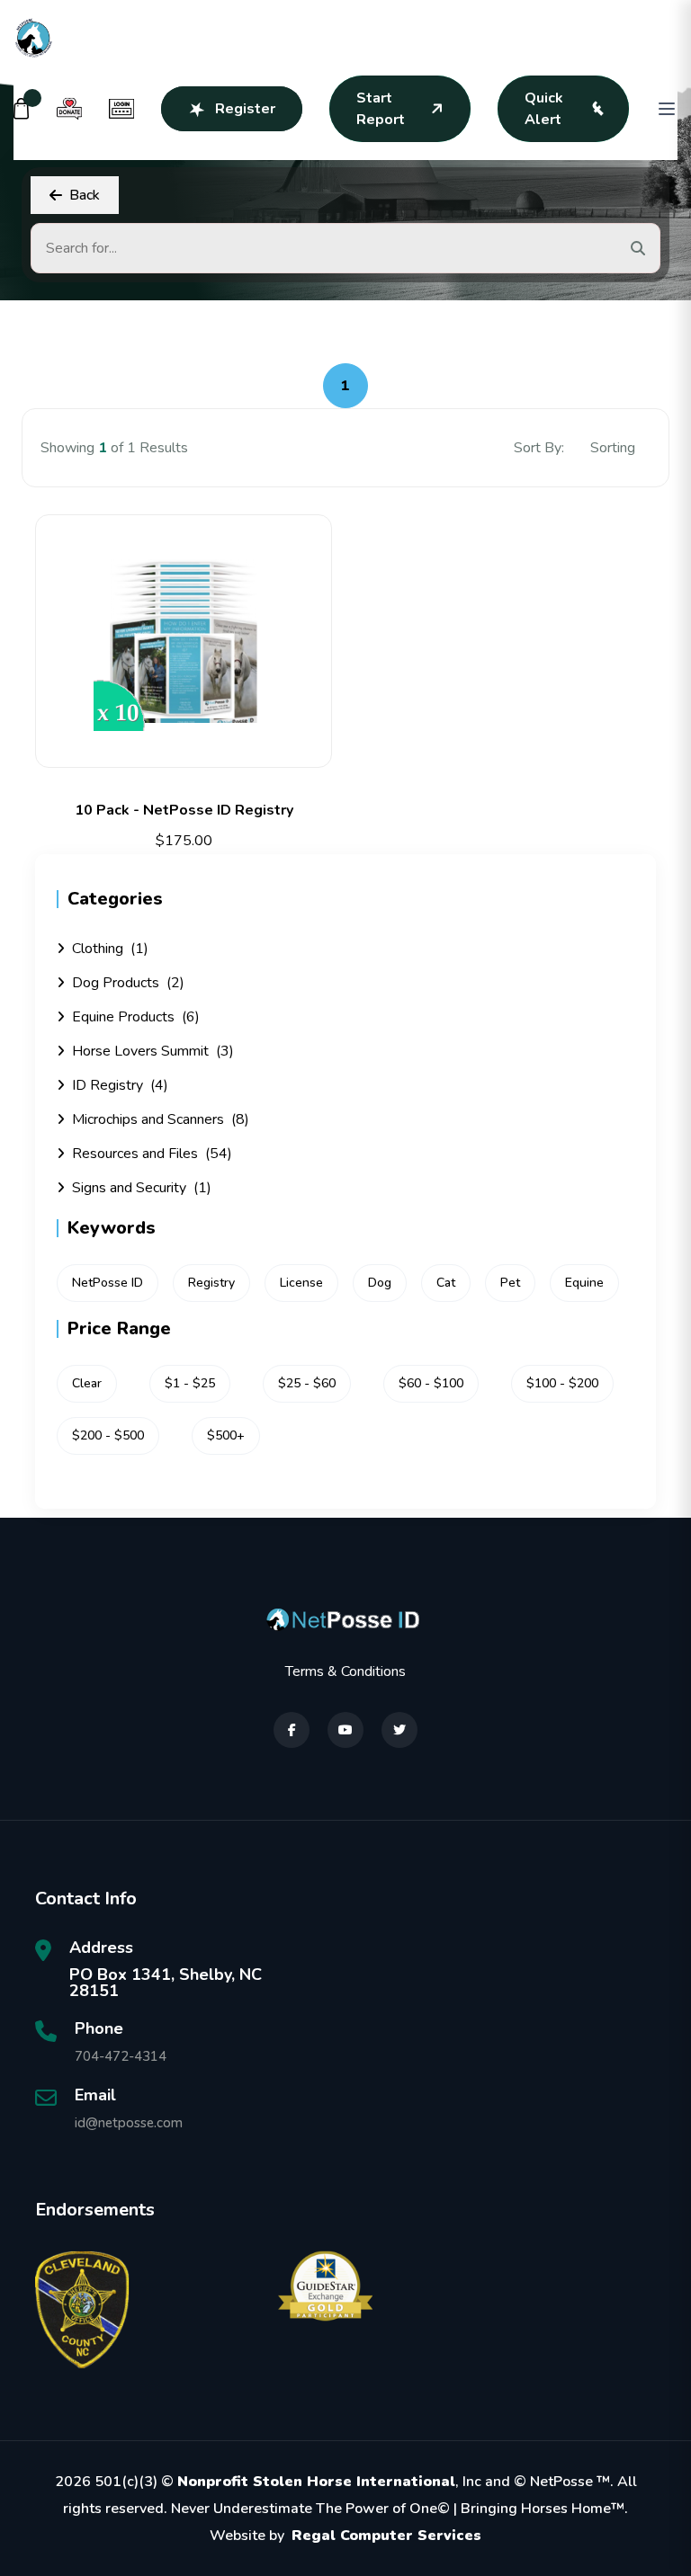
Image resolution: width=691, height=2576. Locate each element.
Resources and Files (152, 1154)
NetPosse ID (108, 1283)
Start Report (381, 109)
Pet (510, 1283)
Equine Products (136, 1017)
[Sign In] (121, 109)
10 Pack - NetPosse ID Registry (184, 810)
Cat (446, 1283)
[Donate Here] (69, 109)
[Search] (638, 248)
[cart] (22, 109)
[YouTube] (345, 1730)
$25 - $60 (307, 1383)
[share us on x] (399, 1730)
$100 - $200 (562, 1383)
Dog (380, 1283)
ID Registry (120, 1085)
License (301, 1283)
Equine (584, 1283)
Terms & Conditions (345, 1671)
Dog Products (128, 983)
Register (245, 109)
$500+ (226, 1435)
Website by (345, 2536)
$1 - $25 (190, 1383)
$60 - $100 (431, 1383)
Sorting (615, 448)
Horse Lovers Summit (153, 1051)
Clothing (110, 949)
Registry (211, 1283)
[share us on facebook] (292, 1730)
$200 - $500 (108, 1435)
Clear (87, 1383)
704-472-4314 (121, 2056)
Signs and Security (142, 1188)
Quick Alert (544, 109)
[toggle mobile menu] (667, 109)
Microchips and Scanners (161, 1119)
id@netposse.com (129, 2123)
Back (85, 195)
